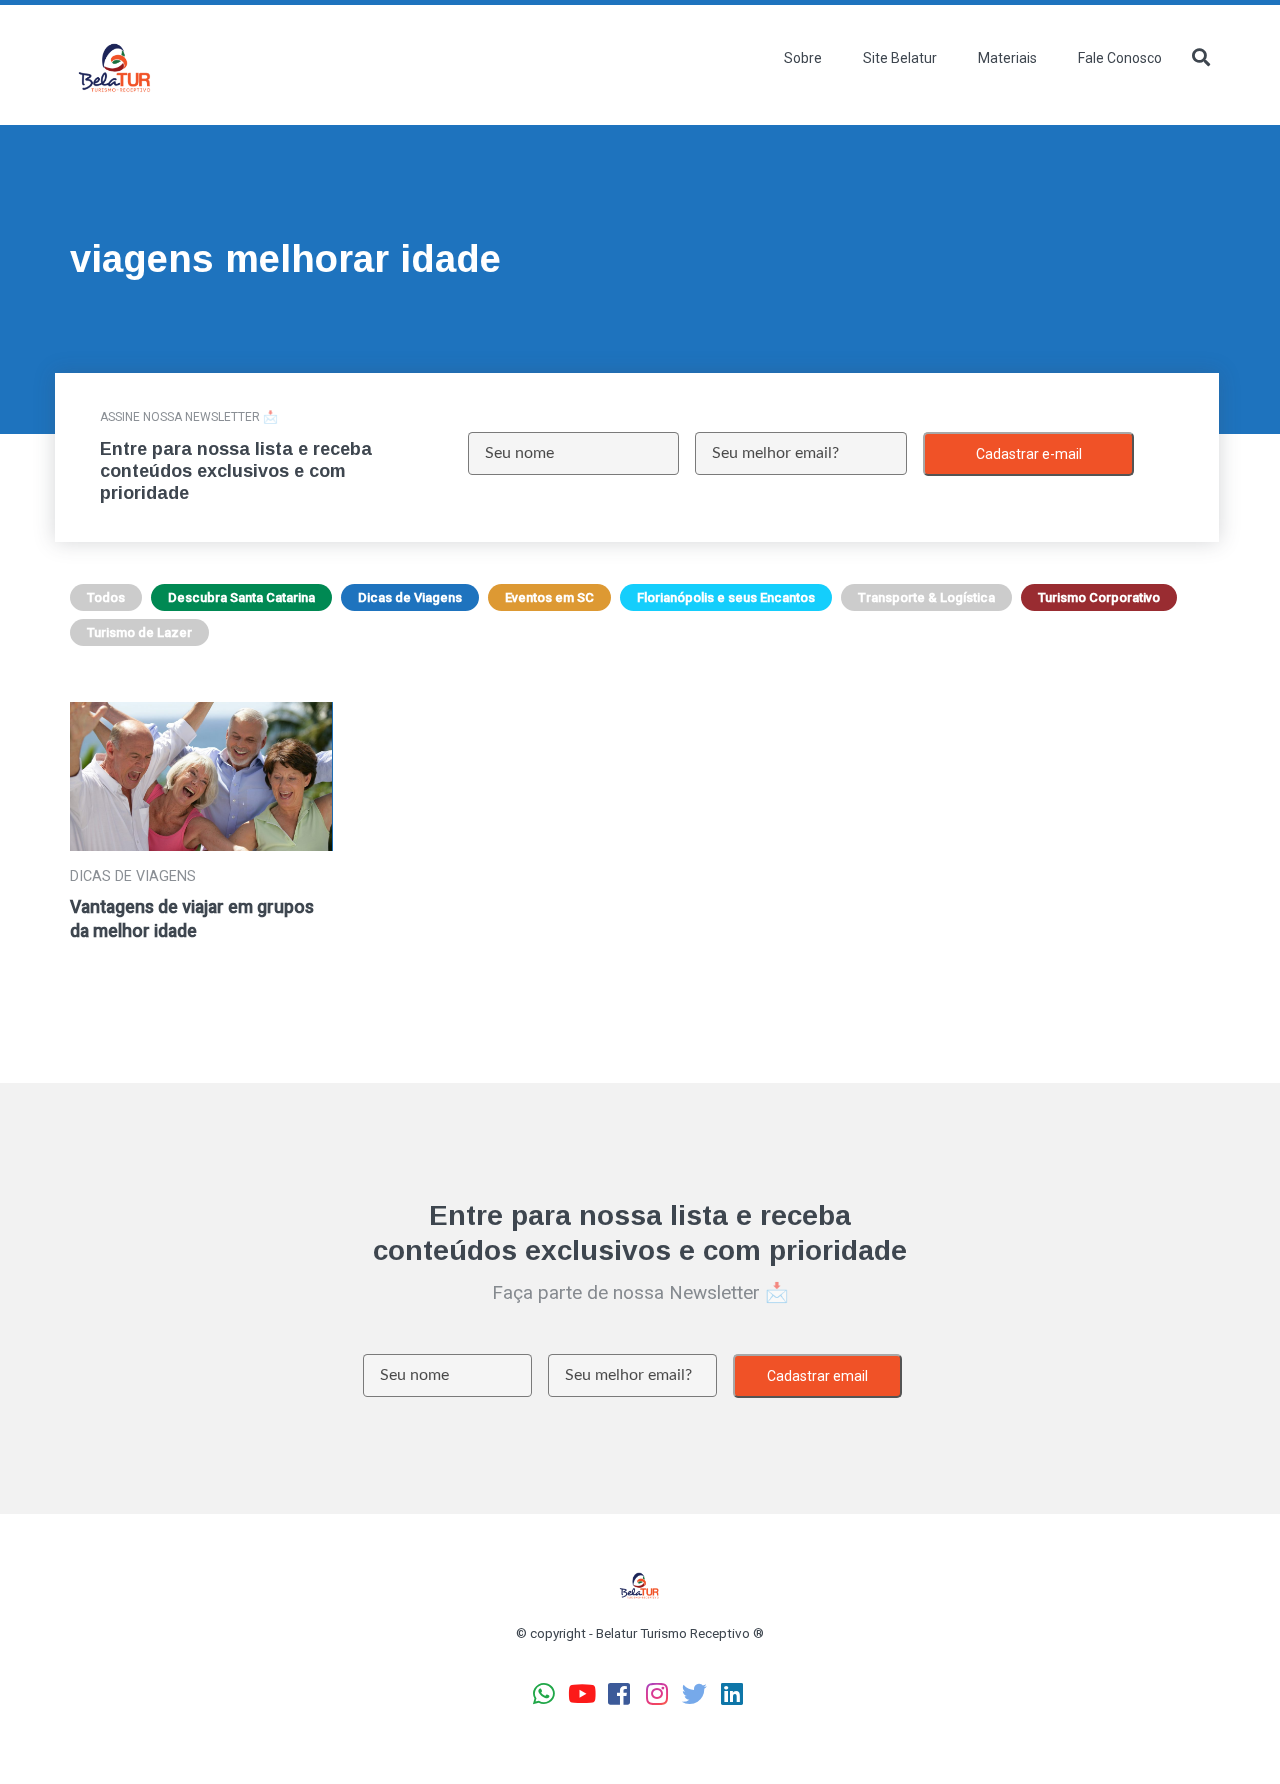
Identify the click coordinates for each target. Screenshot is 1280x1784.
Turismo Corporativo (1099, 597)
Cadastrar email (817, 1376)
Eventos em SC (549, 597)
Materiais (1007, 58)
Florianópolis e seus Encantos (726, 597)
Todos (106, 597)
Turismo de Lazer (139, 632)
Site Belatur (900, 58)
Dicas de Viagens (410, 597)
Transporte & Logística (926, 597)
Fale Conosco (1120, 58)
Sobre (803, 58)
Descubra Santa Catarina (241, 597)
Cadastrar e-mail (1029, 454)
